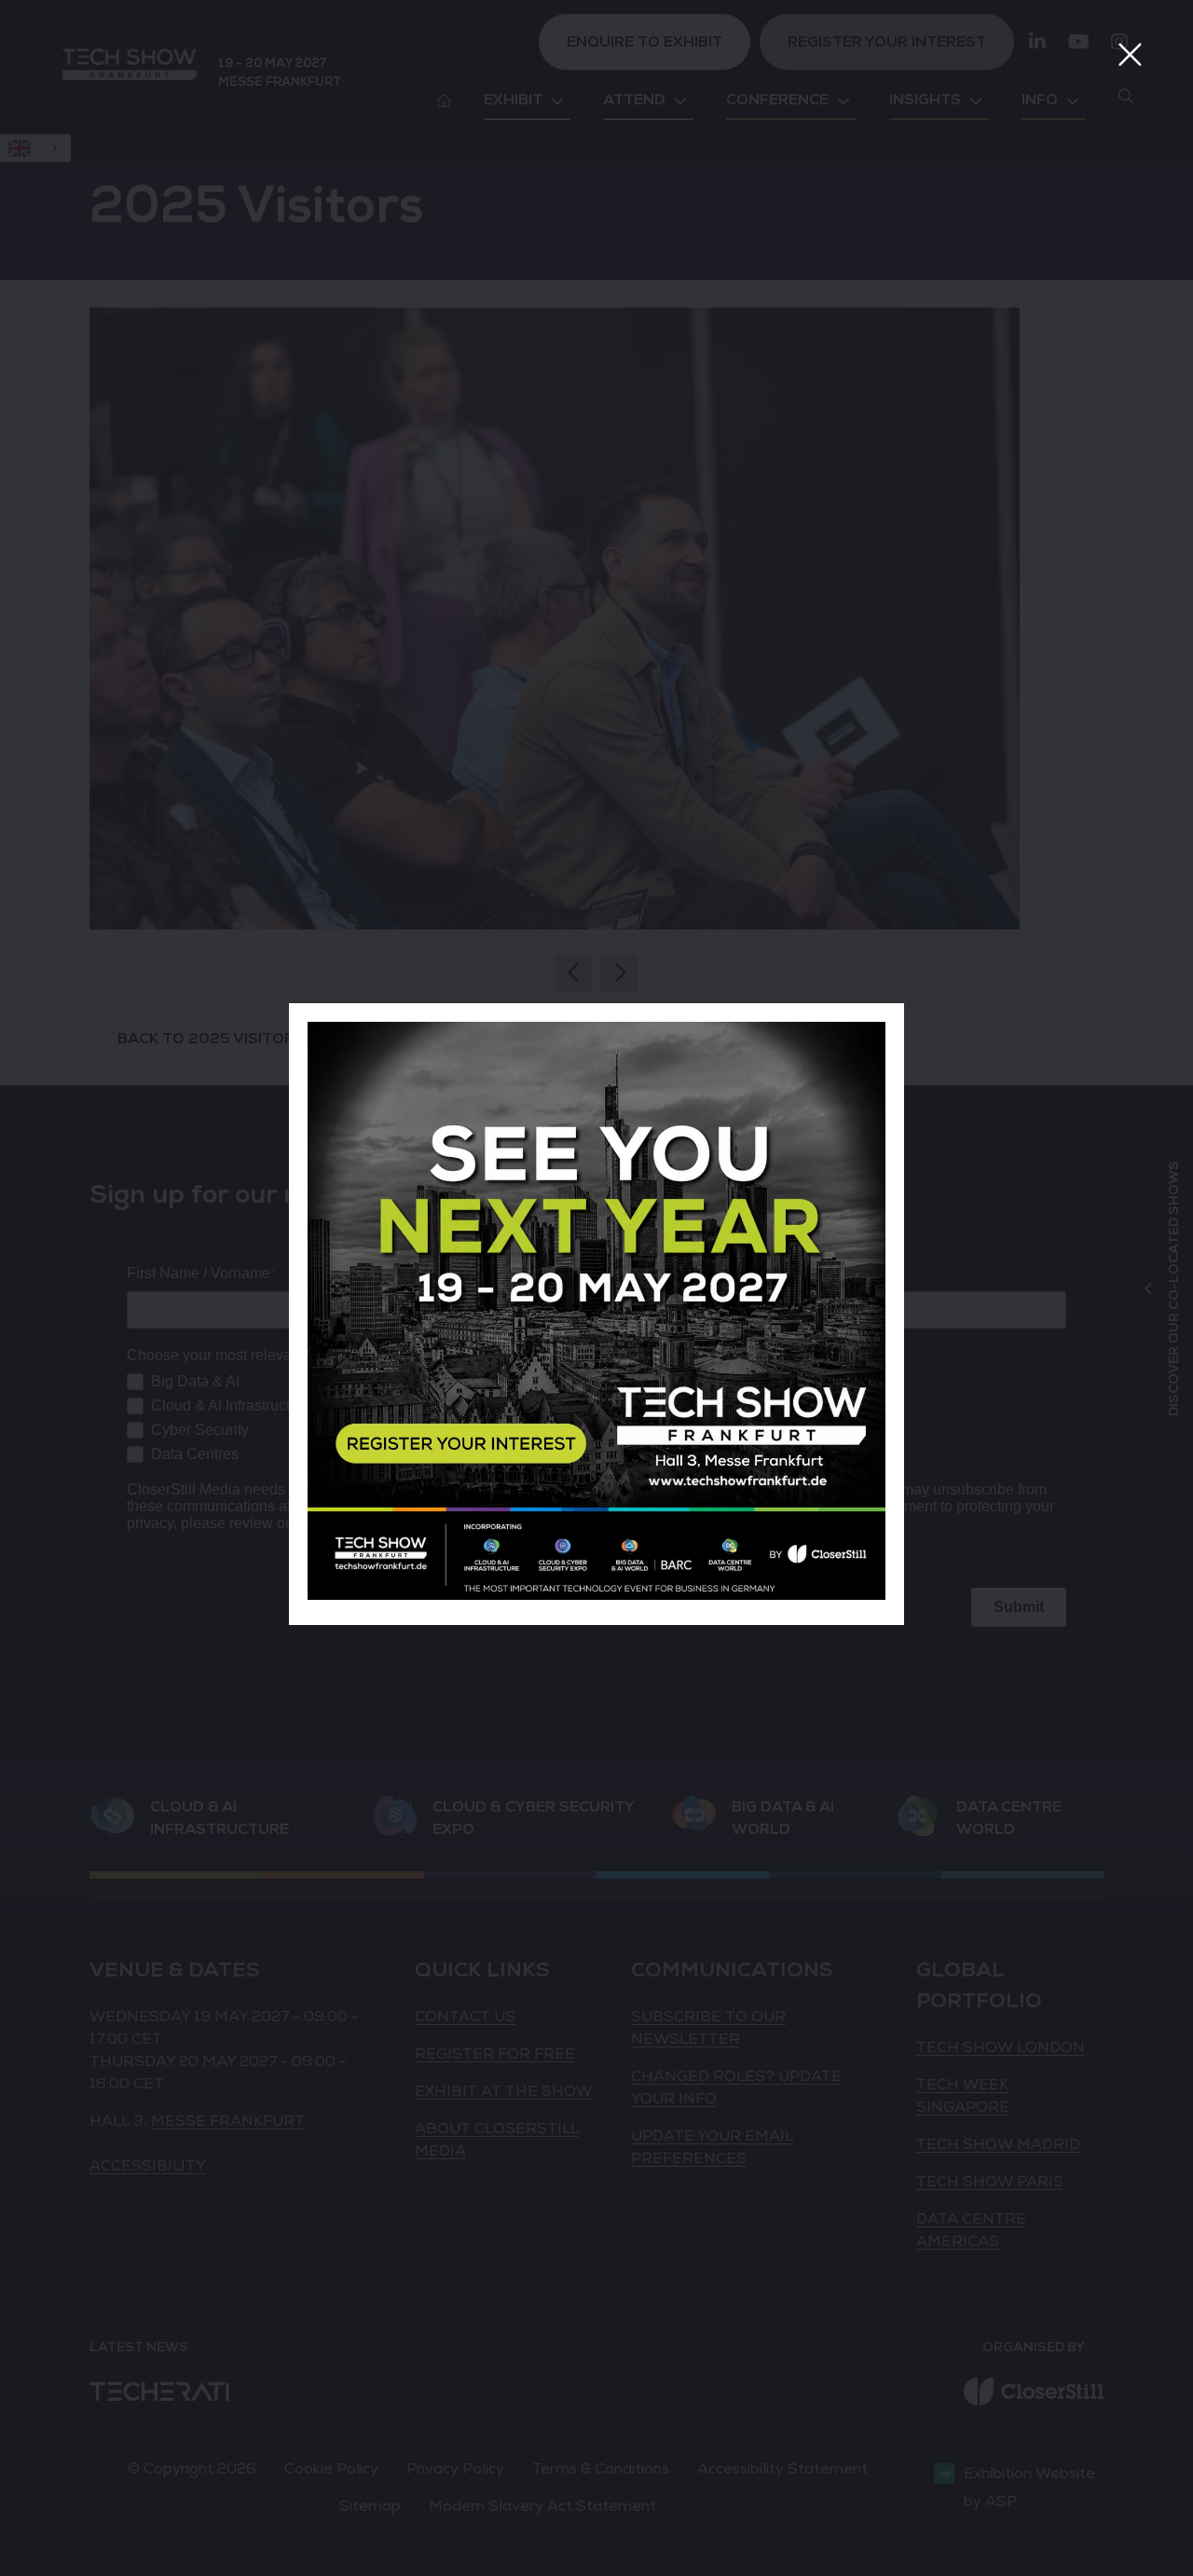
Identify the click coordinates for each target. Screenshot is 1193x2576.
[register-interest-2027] (596, 1595)
